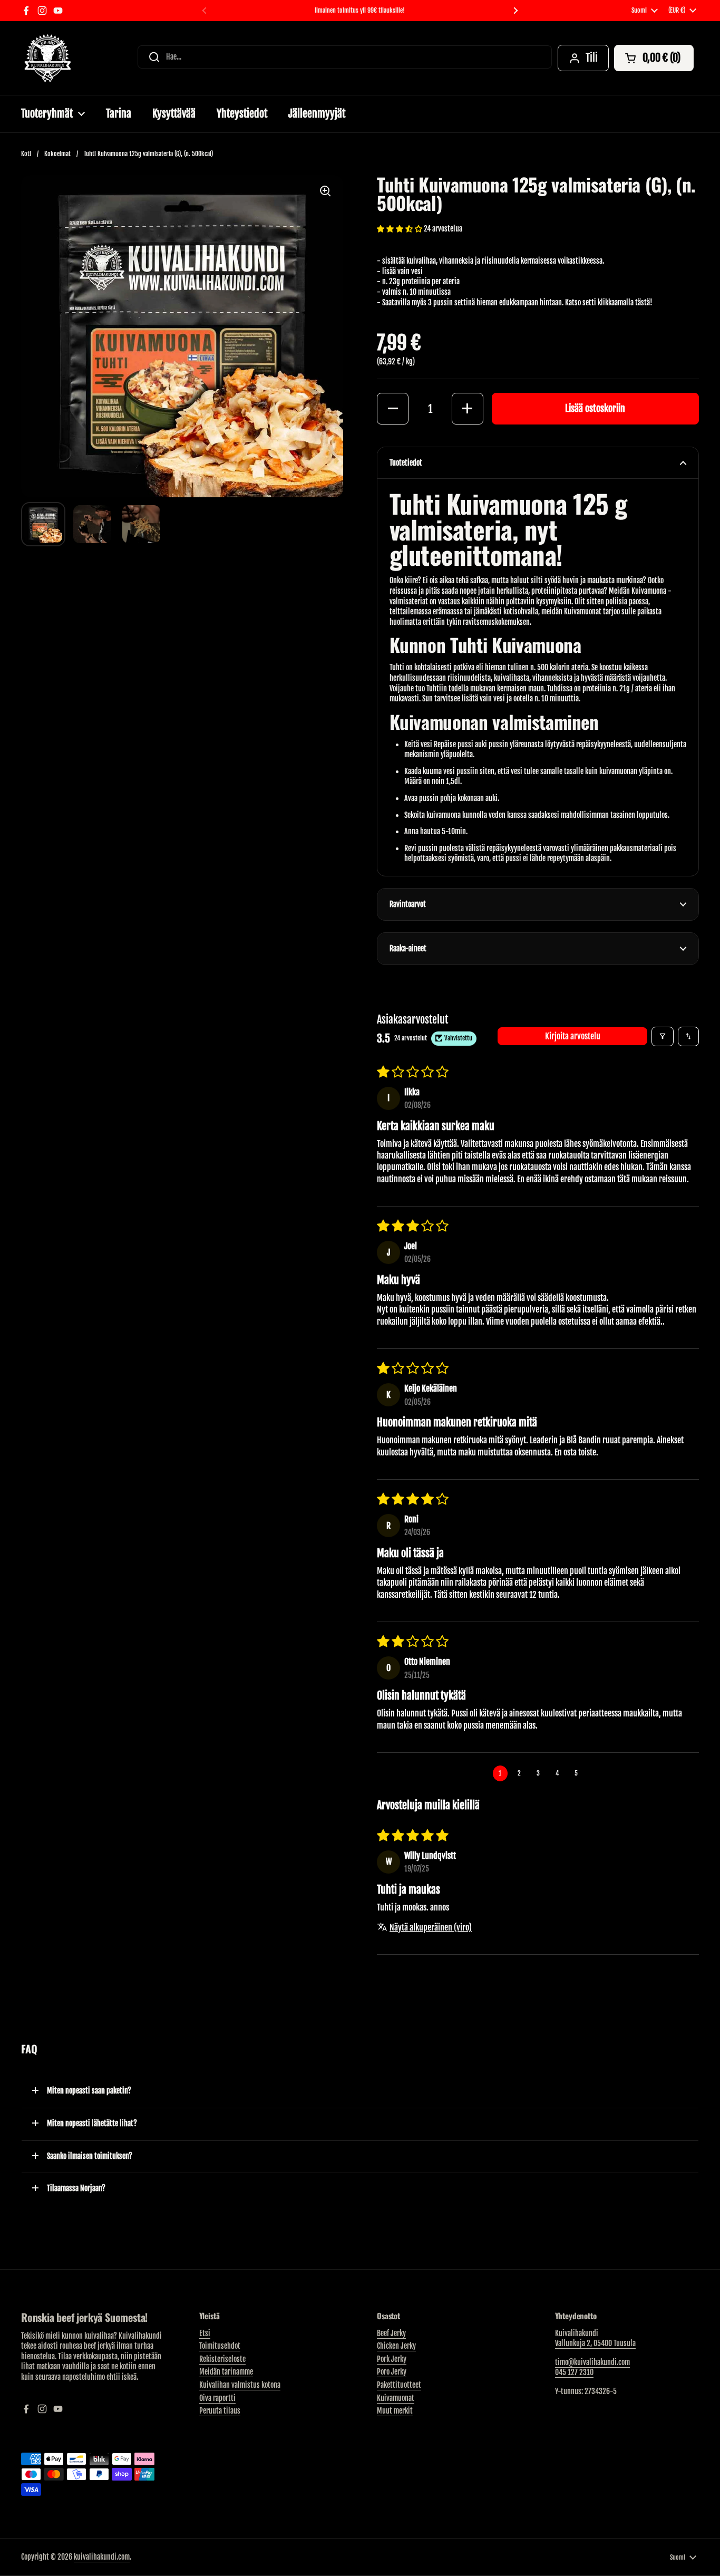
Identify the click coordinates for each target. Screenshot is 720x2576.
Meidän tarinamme (226, 2372)
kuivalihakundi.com (102, 2557)
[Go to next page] (596, 1773)
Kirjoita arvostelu (573, 1036)
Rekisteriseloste (222, 2359)
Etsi (205, 2333)
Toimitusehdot (220, 2346)
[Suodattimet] (663, 1036)
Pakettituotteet (399, 2385)
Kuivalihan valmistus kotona (240, 2385)
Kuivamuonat (396, 2398)
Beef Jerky (391, 2333)
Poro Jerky (392, 2372)
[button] (654, 58)
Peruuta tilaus (220, 2411)
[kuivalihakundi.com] (47, 58)
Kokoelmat (57, 154)
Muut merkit (395, 2411)
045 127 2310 (574, 2372)
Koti (26, 154)
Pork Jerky (392, 2359)
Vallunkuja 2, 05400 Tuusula (595, 2343)
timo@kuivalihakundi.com (592, 2362)
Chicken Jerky (396, 2346)
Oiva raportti (217, 2398)
